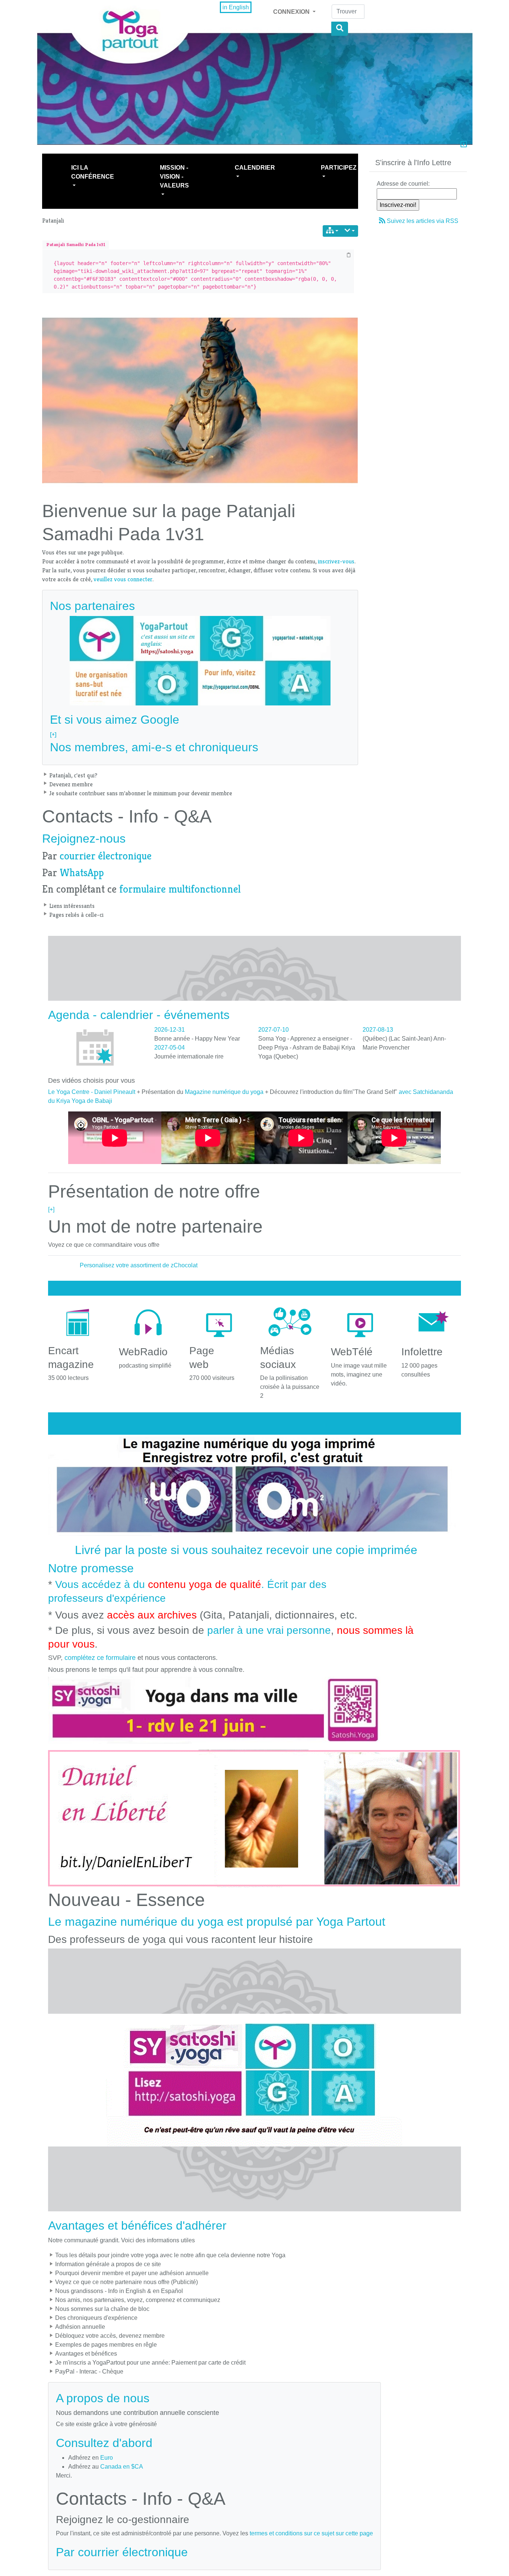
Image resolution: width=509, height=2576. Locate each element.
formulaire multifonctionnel (180, 889)
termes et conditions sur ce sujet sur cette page (311, 2533)
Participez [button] (339, 168)
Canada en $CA (122, 2467)
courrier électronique (106, 856)
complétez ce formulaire (100, 1658)
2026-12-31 (170, 1030)
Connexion (292, 12)
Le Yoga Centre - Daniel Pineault (92, 1092)
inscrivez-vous (336, 561)
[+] (53, 734)
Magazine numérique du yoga (224, 1092)
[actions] (350, 231)
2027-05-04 (170, 1048)
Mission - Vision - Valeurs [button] (174, 177)
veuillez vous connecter (123, 579)
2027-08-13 (378, 1030)
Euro (107, 2458)
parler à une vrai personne (269, 1630)
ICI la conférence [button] (93, 172)
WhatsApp (82, 873)
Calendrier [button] (255, 168)
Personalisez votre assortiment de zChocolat (139, 1265)
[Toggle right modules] (464, 145)
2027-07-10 (274, 1030)
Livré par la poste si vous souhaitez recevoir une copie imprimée (246, 1550)
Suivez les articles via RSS (423, 221)
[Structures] (332, 231)
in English (236, 7)
